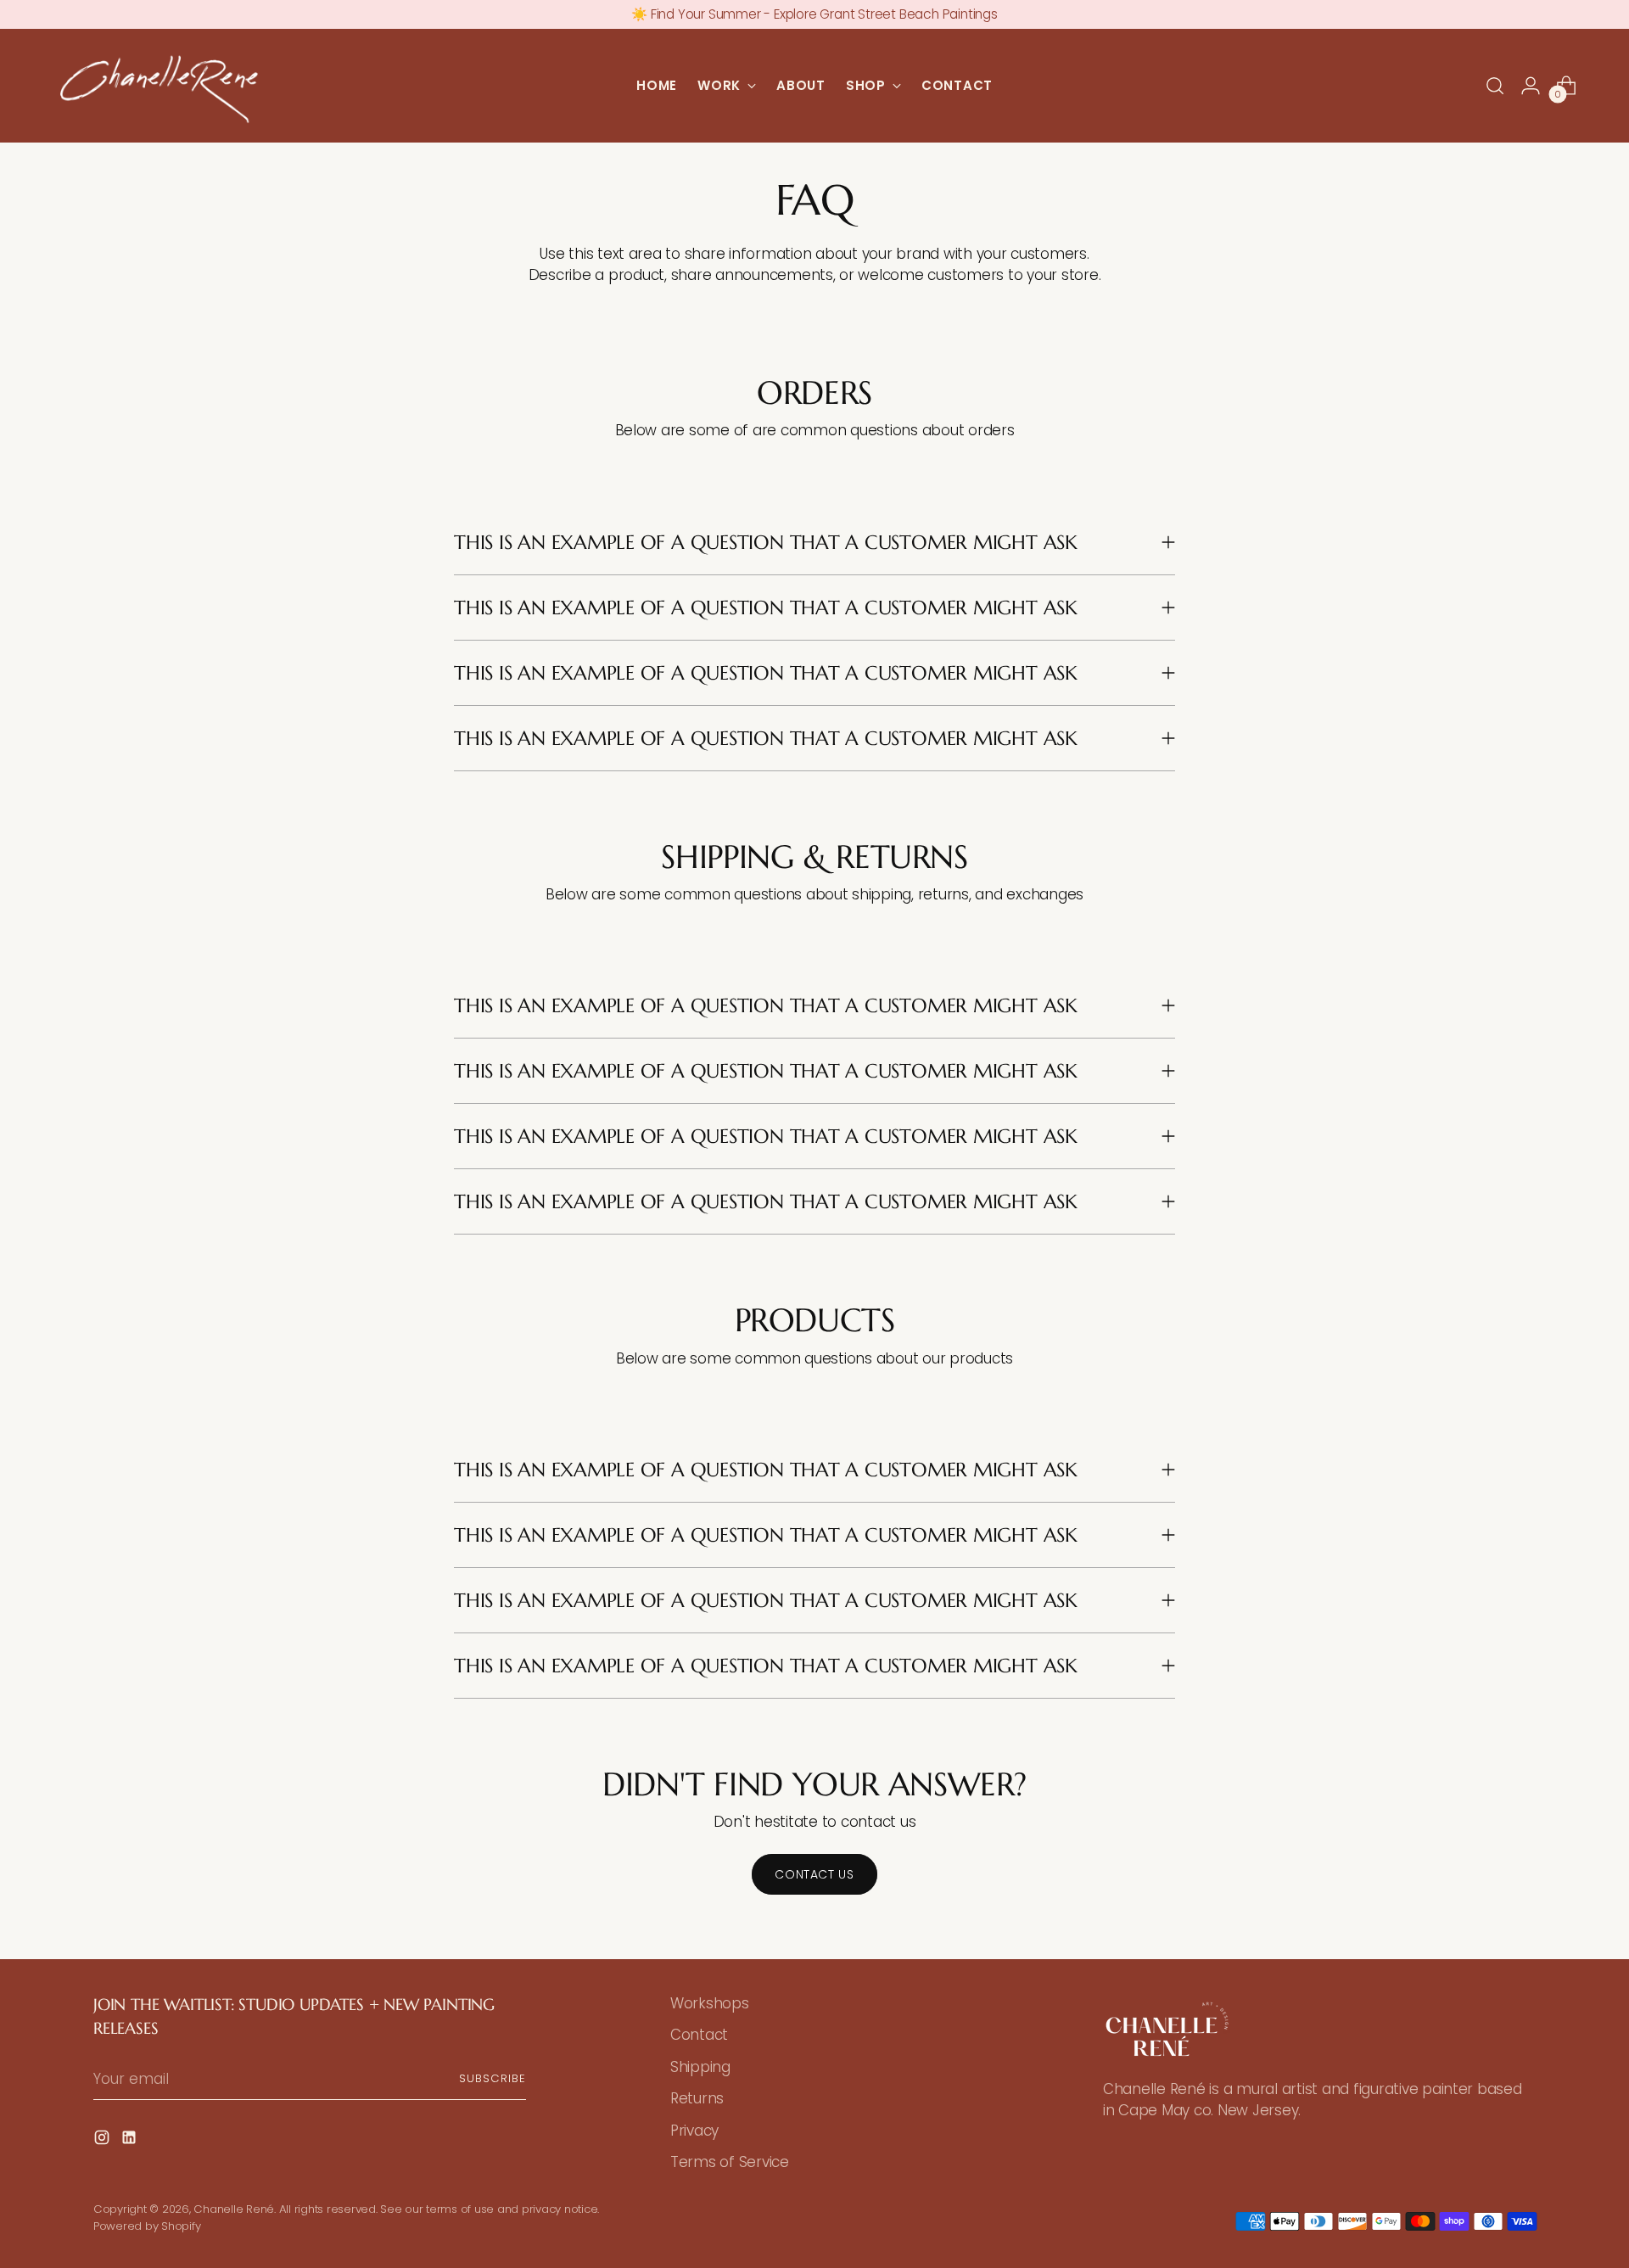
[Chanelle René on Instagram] (104, 2141)
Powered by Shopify (147, 2226)
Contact (699, 2035)
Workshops (710, 2003)
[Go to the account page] (1531, 86)
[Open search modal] (1495, 86)
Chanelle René (234, 2209)
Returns (697, 2098)
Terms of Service (730, 2162)
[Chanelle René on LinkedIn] (131, 2141)
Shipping (700, 2067)
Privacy (694, 2131)
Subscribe (493, 2078)
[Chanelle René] (160, 86)
